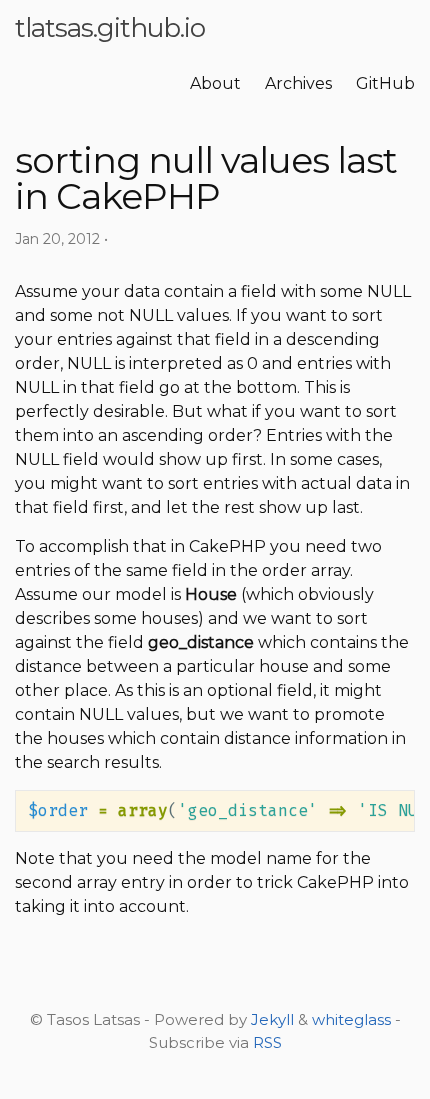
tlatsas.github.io (110, 28)
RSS (267, 1042)
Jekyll (272, 1019)
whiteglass (351, 1019)
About (215, 83)
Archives (298, 83)
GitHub (385, 83)
